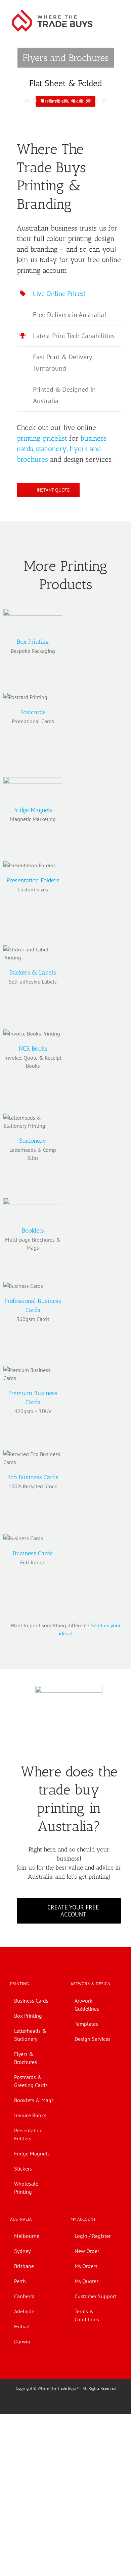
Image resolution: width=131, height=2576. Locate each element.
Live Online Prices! (59, 294)
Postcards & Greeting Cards (31, 2081)
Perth (20, 2281)
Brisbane (24, 2266)
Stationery (33, 1141)
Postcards (33, 712)
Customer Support (95, 2296)
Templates (86, 2024)
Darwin (22, 2341)
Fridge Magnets (33, 810)
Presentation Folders (33, 880)
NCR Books (33, 1049)
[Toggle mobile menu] (118, 11)
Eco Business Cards (33, 1477)
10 (97, 101)
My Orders (86, 2266)
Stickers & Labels (33, 972)
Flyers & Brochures (26, 2058)
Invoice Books (30, 2115)
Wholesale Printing (26, 2188)
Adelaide (24, 2311)
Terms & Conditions (87, 2315)
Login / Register (93, 2236)
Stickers (23, 2169)
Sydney (22, 2251)
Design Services (93, 2039)
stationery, (52, 449)
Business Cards (33, 1553)
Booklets (33, 1231)
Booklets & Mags (34, 2100)
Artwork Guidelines (87, 2005)
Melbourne (27, 2236)
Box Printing (33, 642)
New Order (87, 2251)
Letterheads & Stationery (30, 2035)
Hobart (22, 2326)
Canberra (24, 2296)
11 (104, 101)
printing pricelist (42, 438)
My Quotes (87, 2281)
